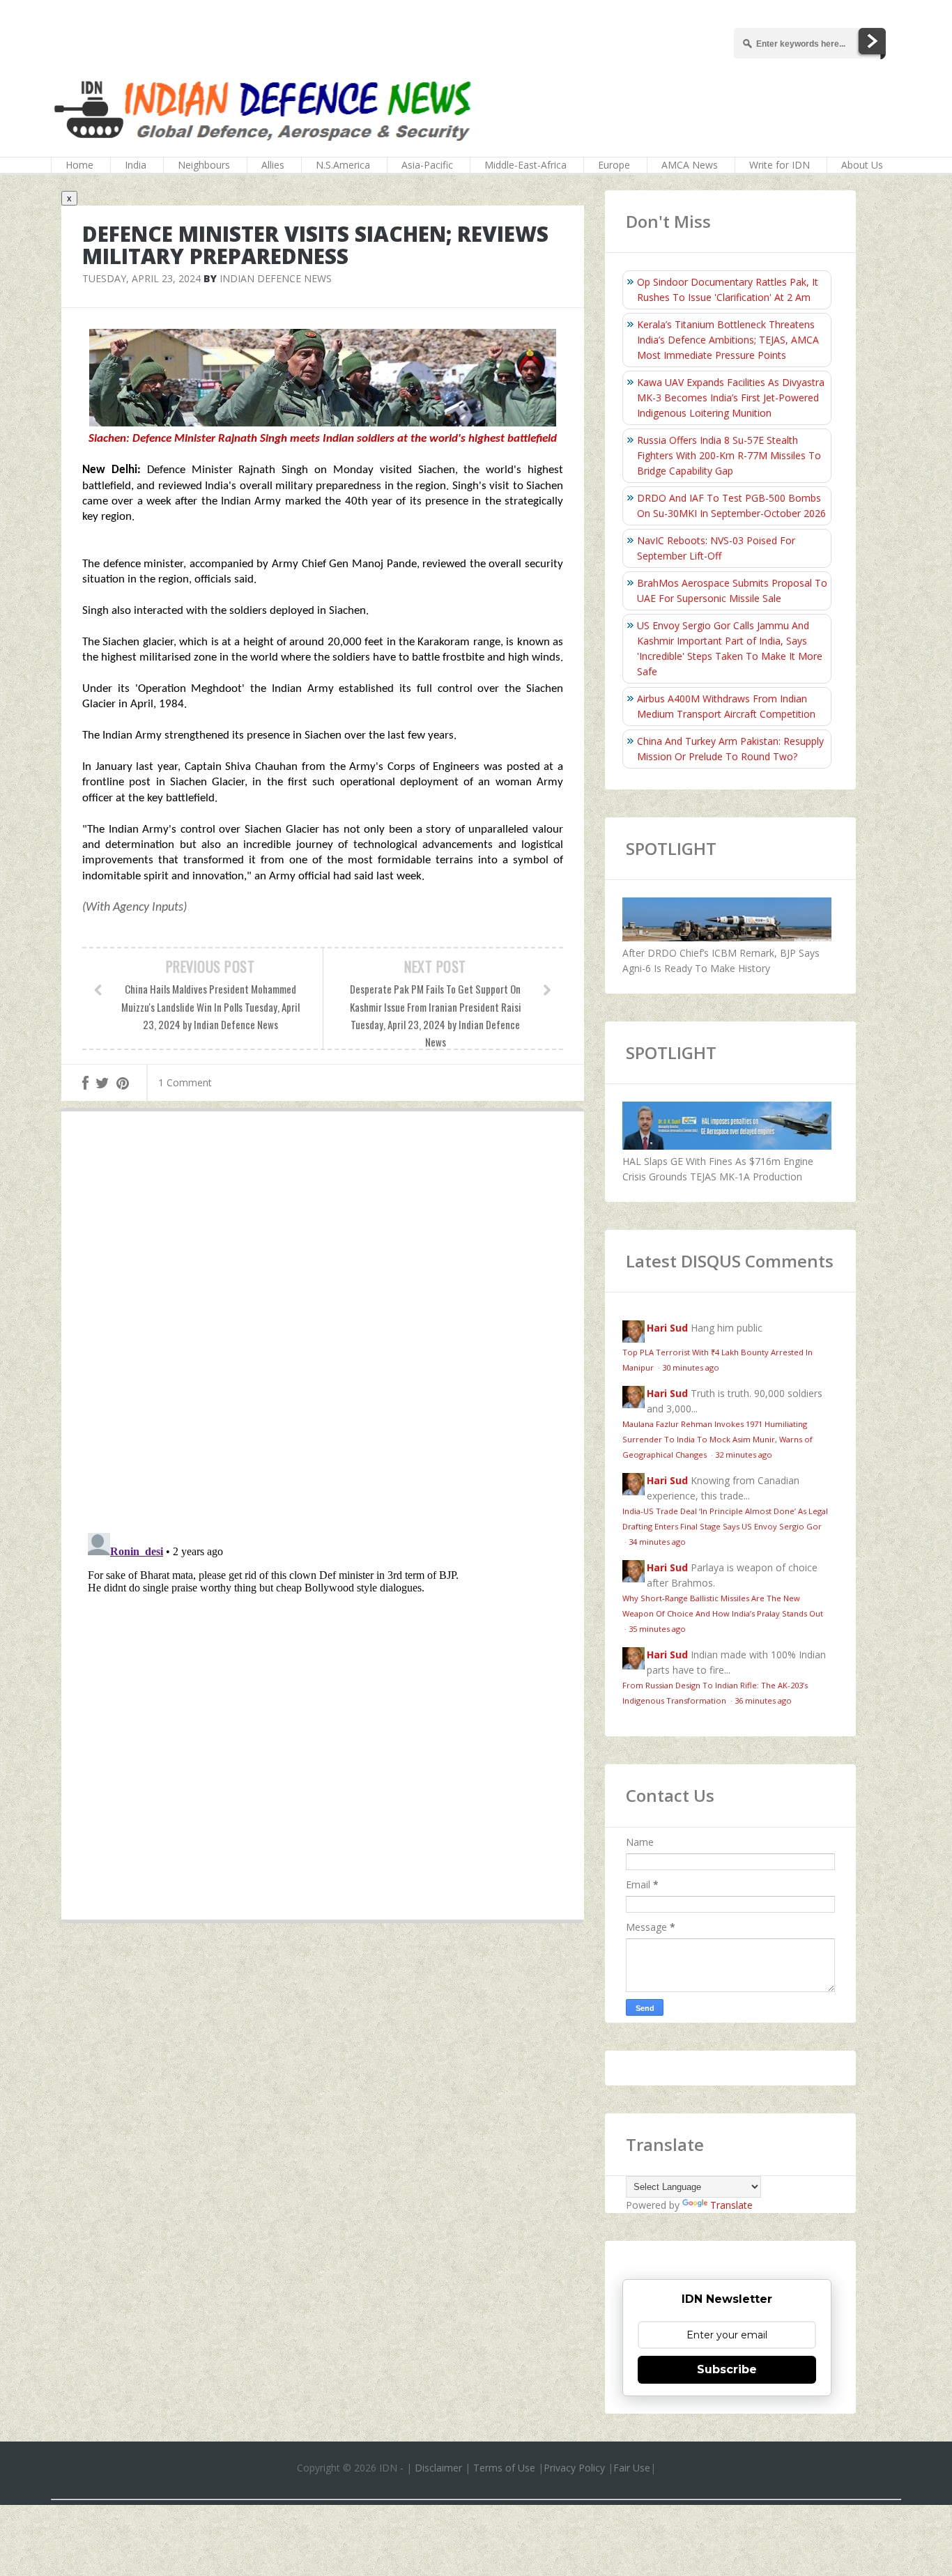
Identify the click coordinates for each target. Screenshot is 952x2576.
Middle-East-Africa (525, 165)
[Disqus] (323, 1325)
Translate (731, 2205)
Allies (273, 165)
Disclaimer (438, 2468)
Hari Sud (667, 1328)
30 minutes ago (691, 1367)
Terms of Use (504, 2468)
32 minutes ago (744, 1455)
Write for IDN (780, 165)
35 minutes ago (657, 1629)
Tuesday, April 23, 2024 (141, 278)
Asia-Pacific (427, 165)
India (136, 165)
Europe (614, 165)
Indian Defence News (276, 278)
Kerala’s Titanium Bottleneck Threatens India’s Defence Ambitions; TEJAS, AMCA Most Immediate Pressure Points (728, 340)
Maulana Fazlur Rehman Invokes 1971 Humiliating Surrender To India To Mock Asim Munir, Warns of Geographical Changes (717, 1439)
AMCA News (690, 165)
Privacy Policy (574, 2468)
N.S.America (343, 165)
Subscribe (727, 2369)
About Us (862, 165)
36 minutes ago (763, 1700)
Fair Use (632, 2468)
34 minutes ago (657, 1542)
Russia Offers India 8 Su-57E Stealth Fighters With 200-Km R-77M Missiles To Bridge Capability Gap (729, 455)
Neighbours (204, 165)
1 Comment (185, 1082)
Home (79, 165)
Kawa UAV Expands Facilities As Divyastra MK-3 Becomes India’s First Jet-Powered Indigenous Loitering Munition (731, 398)
